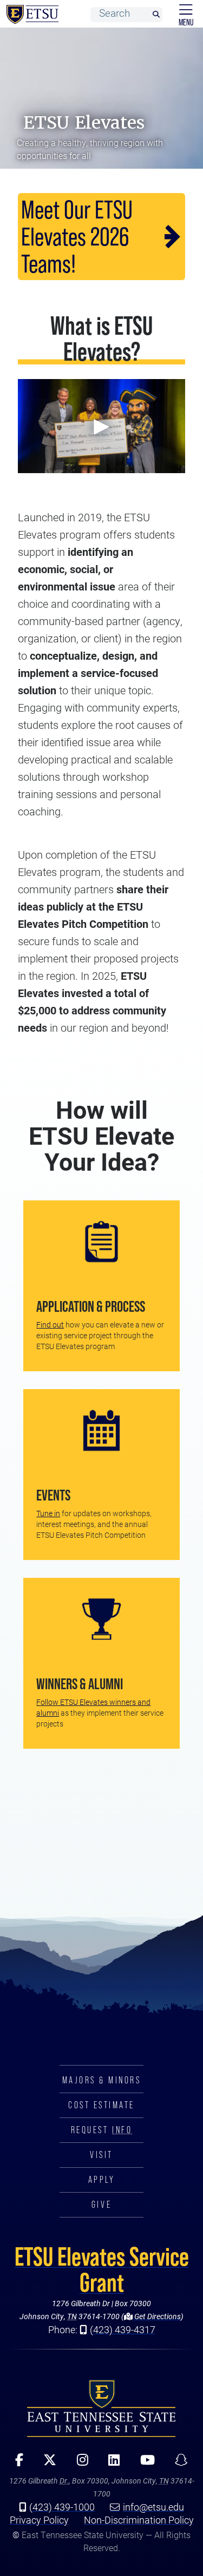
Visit (101, 2155)
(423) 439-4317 (123, 2329)
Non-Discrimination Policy (139, 2520)
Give (101, 2205)
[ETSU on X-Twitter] (46, 2464)
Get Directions (157, 2316)
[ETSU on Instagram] (79, 2464)
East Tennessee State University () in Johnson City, (101, 2408)
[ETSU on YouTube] (144, 2464)
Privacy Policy (39, 2520)
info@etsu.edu (153, 2507)
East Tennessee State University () (30, 15)
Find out (50, 1324)
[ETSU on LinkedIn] (110, 2464)
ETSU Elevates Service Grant (102, 2269)
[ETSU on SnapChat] (178, 2464)
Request (101, 2130)
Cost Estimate (101, 2105)
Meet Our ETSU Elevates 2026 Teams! (77, 237)
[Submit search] (156, 15)
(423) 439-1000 (62, 2507)
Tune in (48, 1513)
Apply (102, 2180)
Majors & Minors (102, 2080)
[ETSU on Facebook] (15, 2464)
